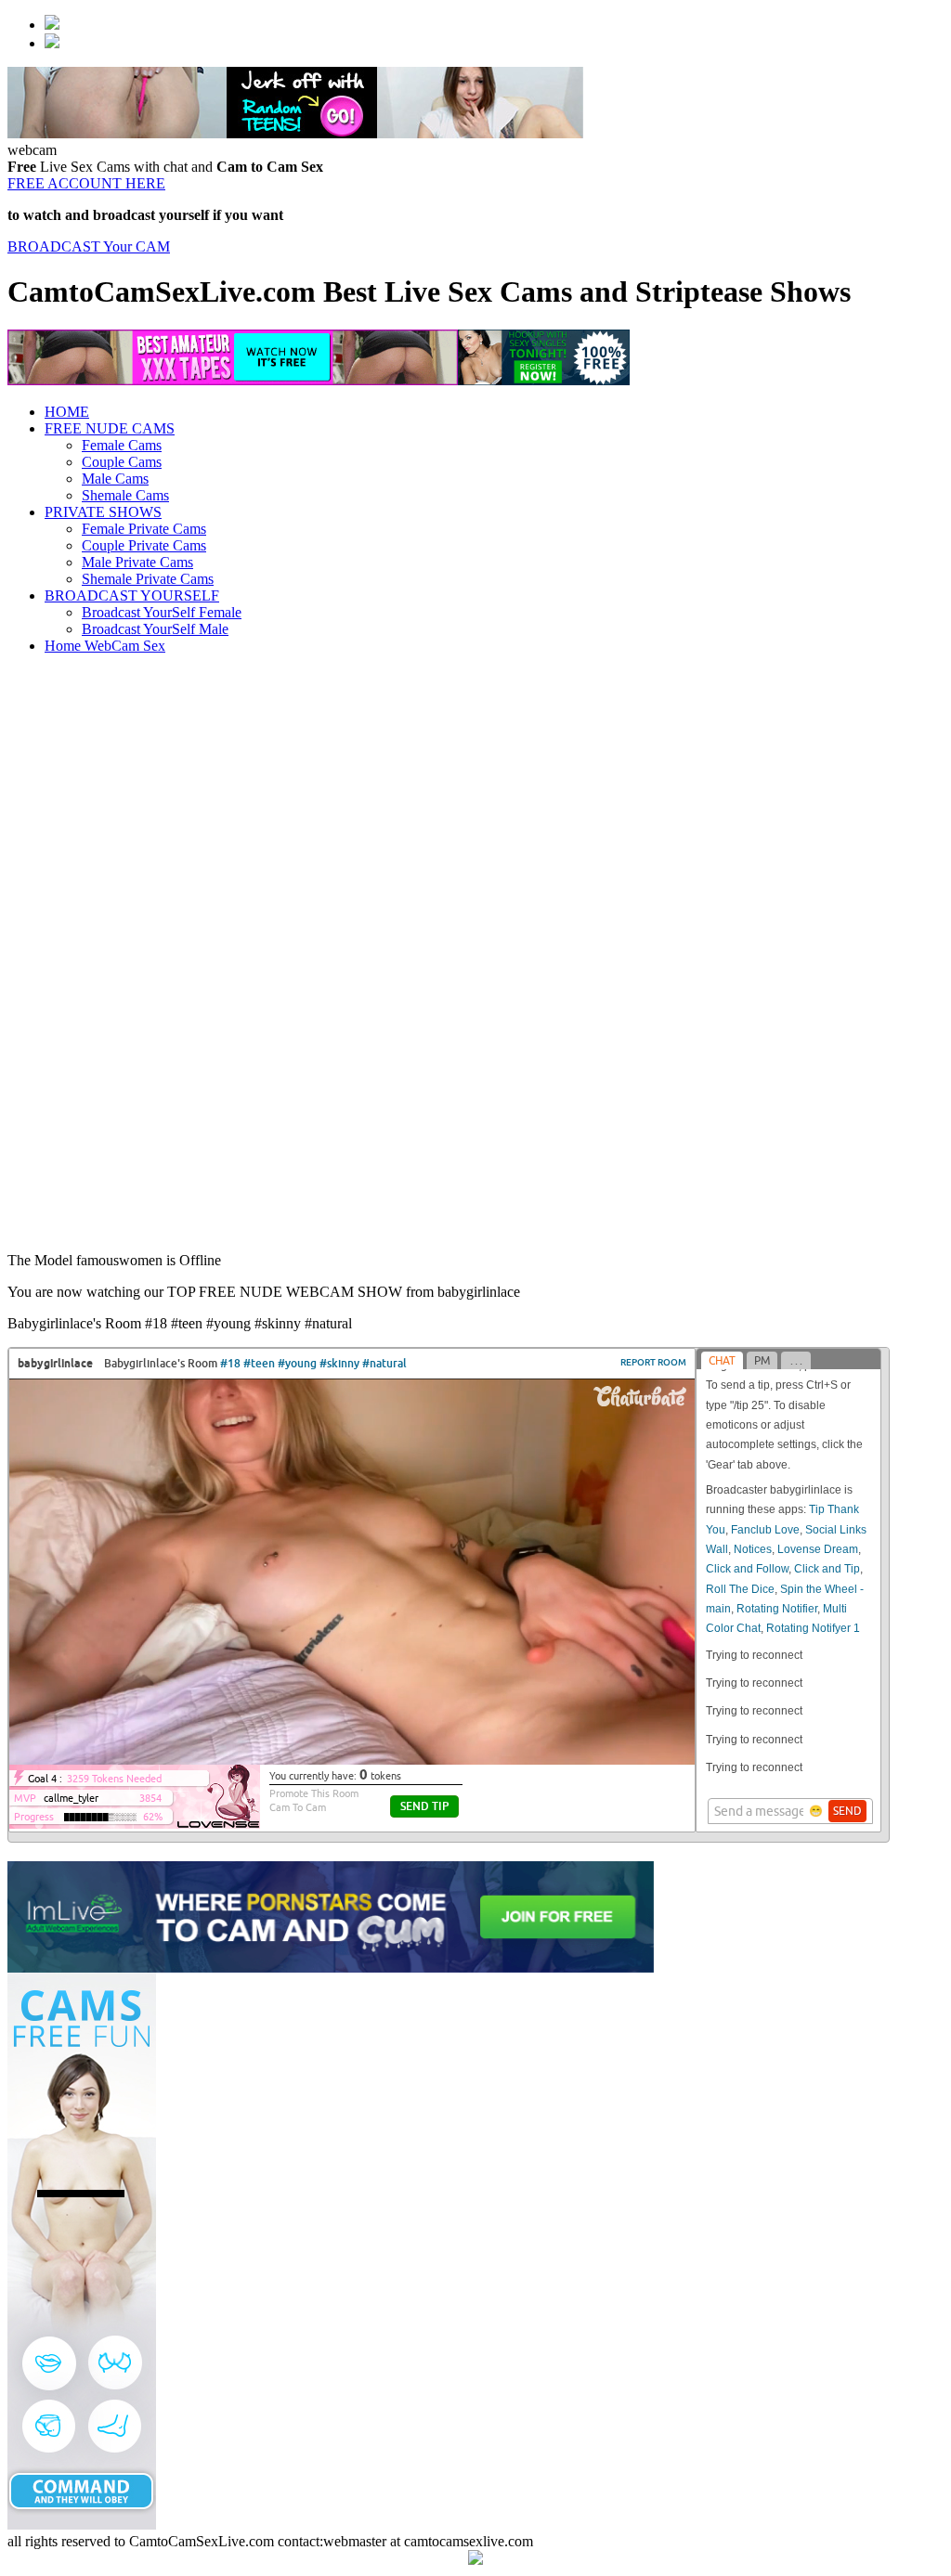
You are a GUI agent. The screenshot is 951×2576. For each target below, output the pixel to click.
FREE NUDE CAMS (110, 428)
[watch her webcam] (52, 25)
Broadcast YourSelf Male (155, 629)
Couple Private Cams (144, 545)
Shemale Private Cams (148, 579)
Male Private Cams (137, 562)
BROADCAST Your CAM (89, 246)
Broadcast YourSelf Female (162, 612)
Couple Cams (122, 462)
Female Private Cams (144, 529)
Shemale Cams (125, 495)
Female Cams (122, 445)
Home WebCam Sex (105, 646)
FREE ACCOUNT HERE (86, 183)
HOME (67, 412)
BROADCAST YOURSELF (132, 595)
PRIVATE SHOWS (103, 512)
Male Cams (115, 479)
